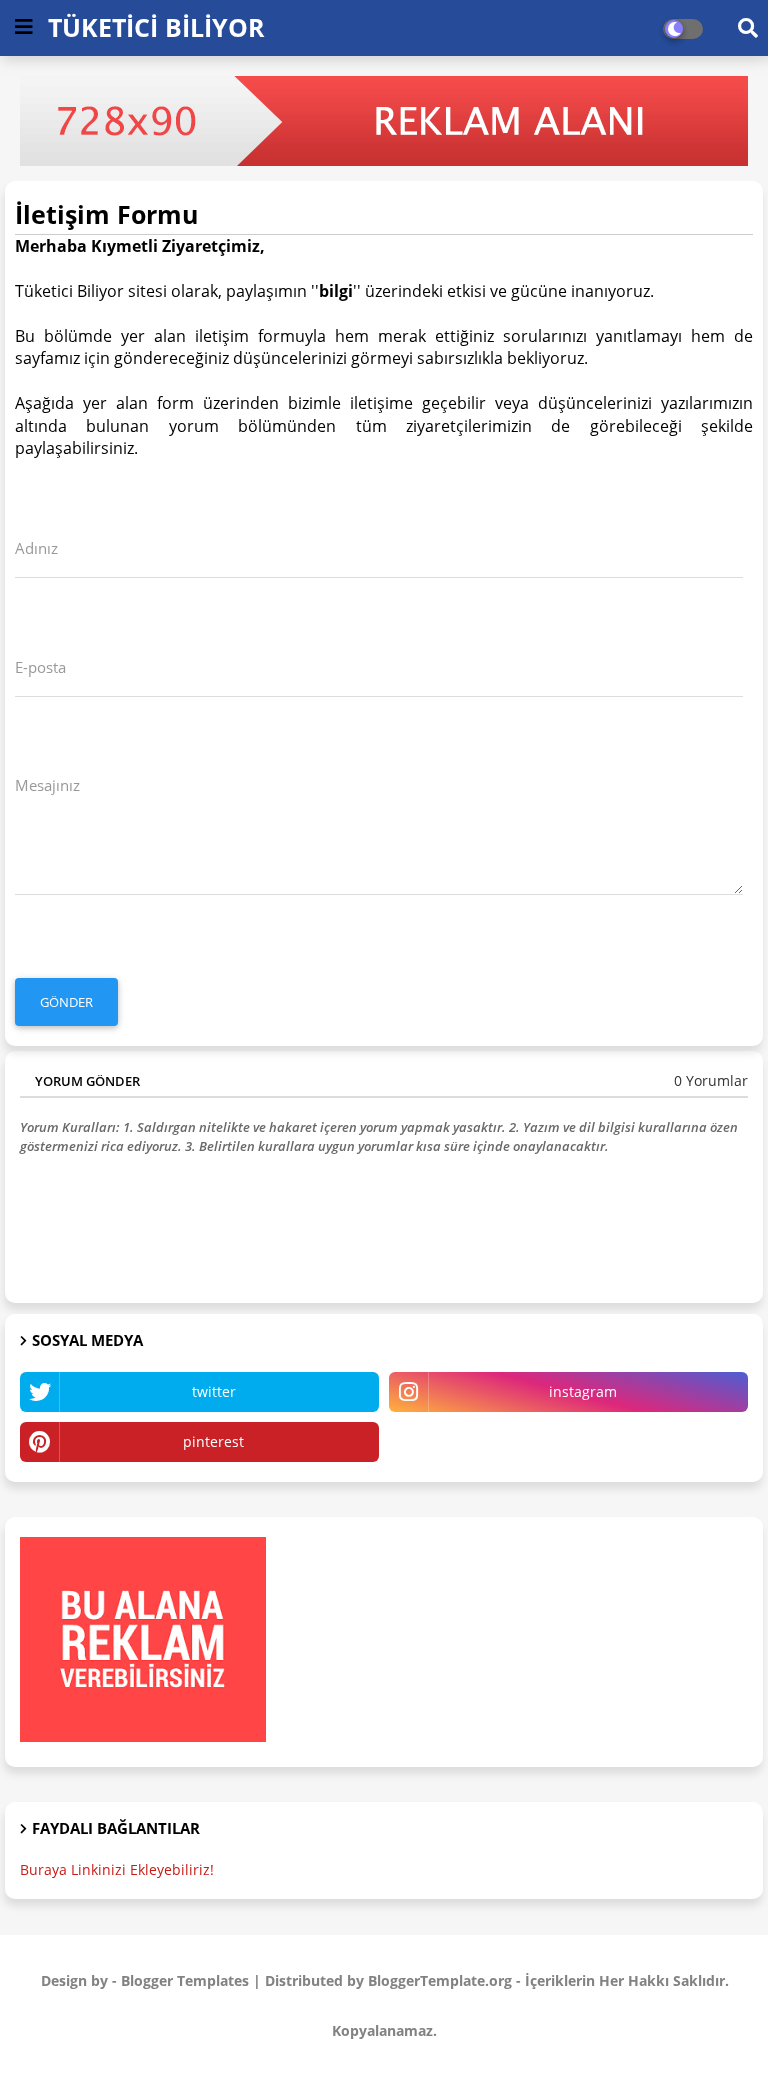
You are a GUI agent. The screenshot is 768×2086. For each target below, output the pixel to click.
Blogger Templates (185, 1980)
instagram (583, 1391)
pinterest (213, 1441)
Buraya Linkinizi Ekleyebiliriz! (117, 1869)
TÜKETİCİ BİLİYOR (156, 27)
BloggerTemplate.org (440, 1980)
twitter (214, 1391)
